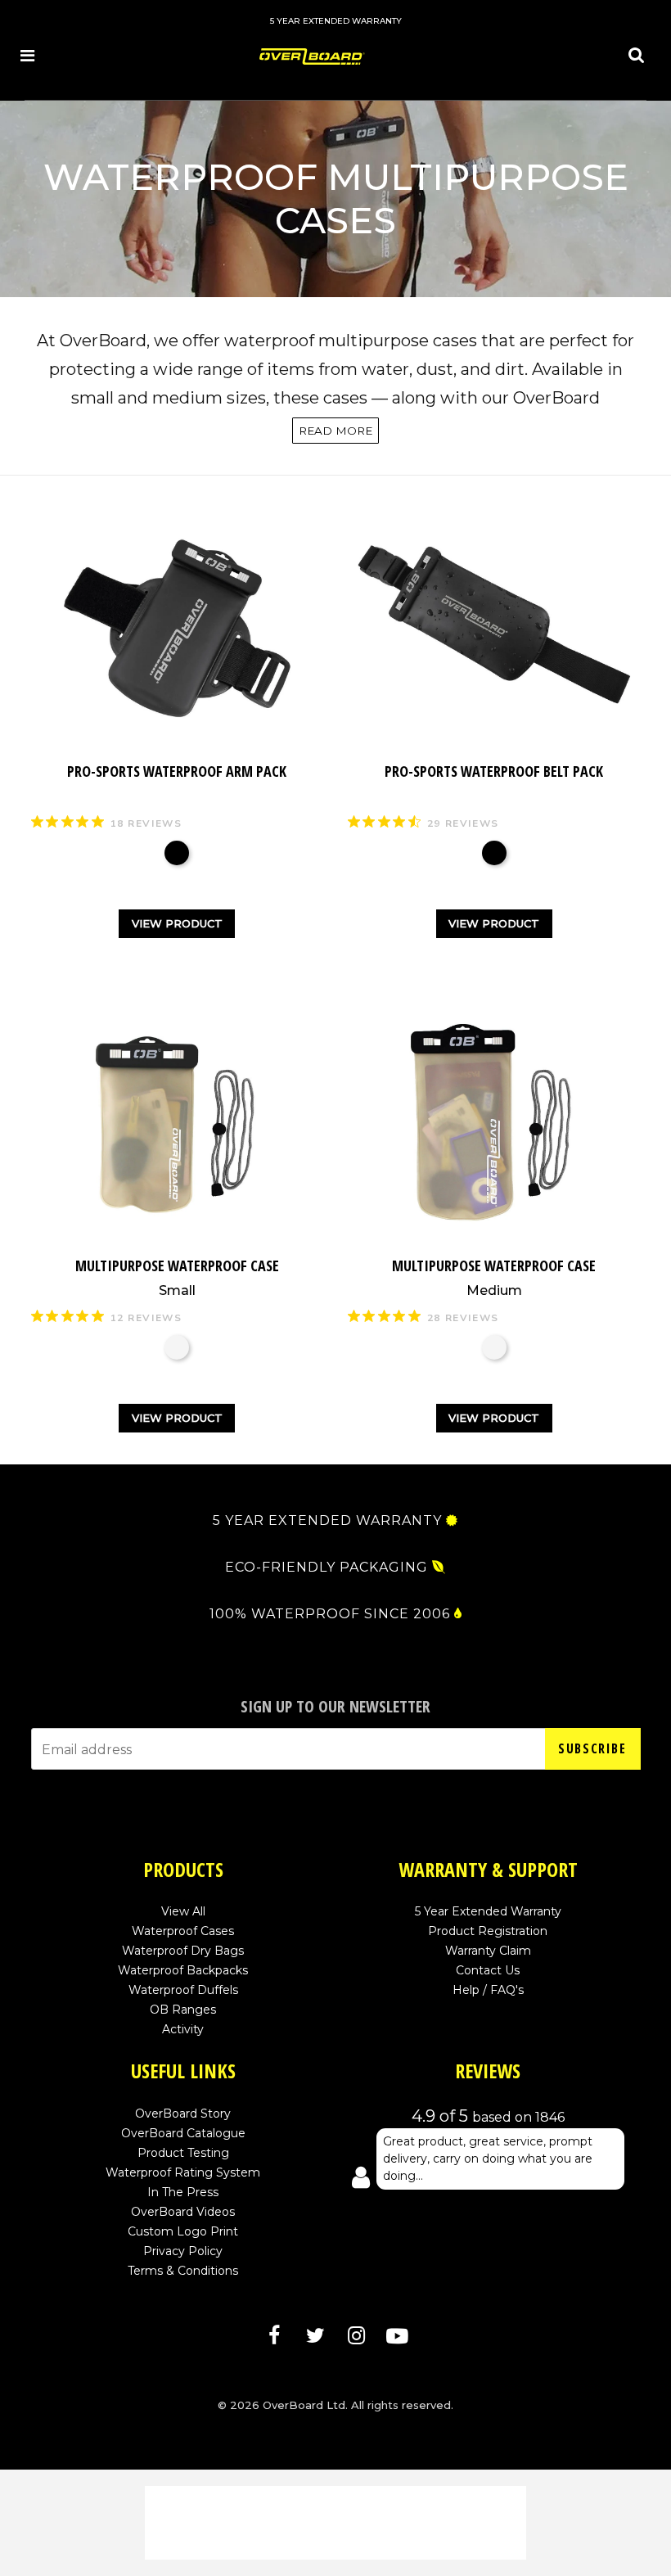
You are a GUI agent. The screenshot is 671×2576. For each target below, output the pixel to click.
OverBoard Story (183, 2114)
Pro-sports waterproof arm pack (177, 771)
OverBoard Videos (183, 2212)
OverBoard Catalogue (183, 2133)
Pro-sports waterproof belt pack (494, 771)
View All (183, 1911)
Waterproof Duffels (183, 1990)
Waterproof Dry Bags (183, 1951)
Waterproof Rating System (183, 2172)
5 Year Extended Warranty (488, 1911)
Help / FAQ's (488, 1990)
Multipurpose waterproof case (177, 1277)
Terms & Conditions (183, 2271)
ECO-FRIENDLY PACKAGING (326, 1568)
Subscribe (592, 1748)
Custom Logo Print (183, 2231)
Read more (335, 431)
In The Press (183, 2192)
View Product (177, 923)
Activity (183, 2029)
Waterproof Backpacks (183, 1970)
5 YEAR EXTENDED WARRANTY (327, 1521)
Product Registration (488, 1931)
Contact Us (488, 1970)
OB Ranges (183, 2010)
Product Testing (183, 2153)
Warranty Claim (488, 1951)
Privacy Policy (183, 2251)
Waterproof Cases (183, 1931)
